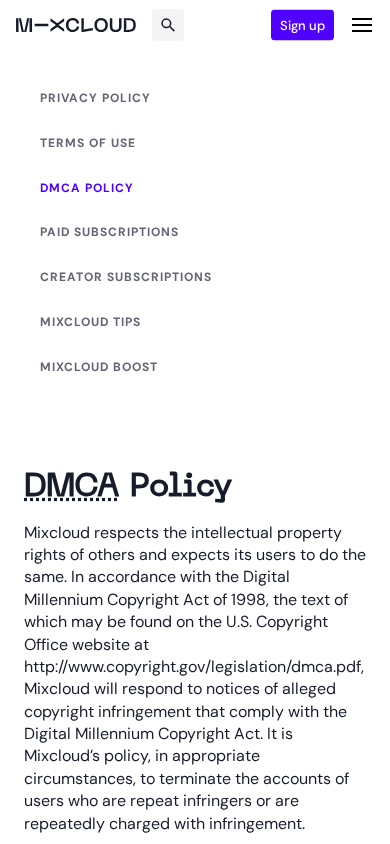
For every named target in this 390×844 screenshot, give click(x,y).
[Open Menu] (362, 25)
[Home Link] (76, 25)
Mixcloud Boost (99, 367)
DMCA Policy (87, 188)
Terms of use (88, 143)
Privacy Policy (95, 98)
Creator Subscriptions (126, 277)
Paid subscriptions (109, 232)
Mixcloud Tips (90, 322)
